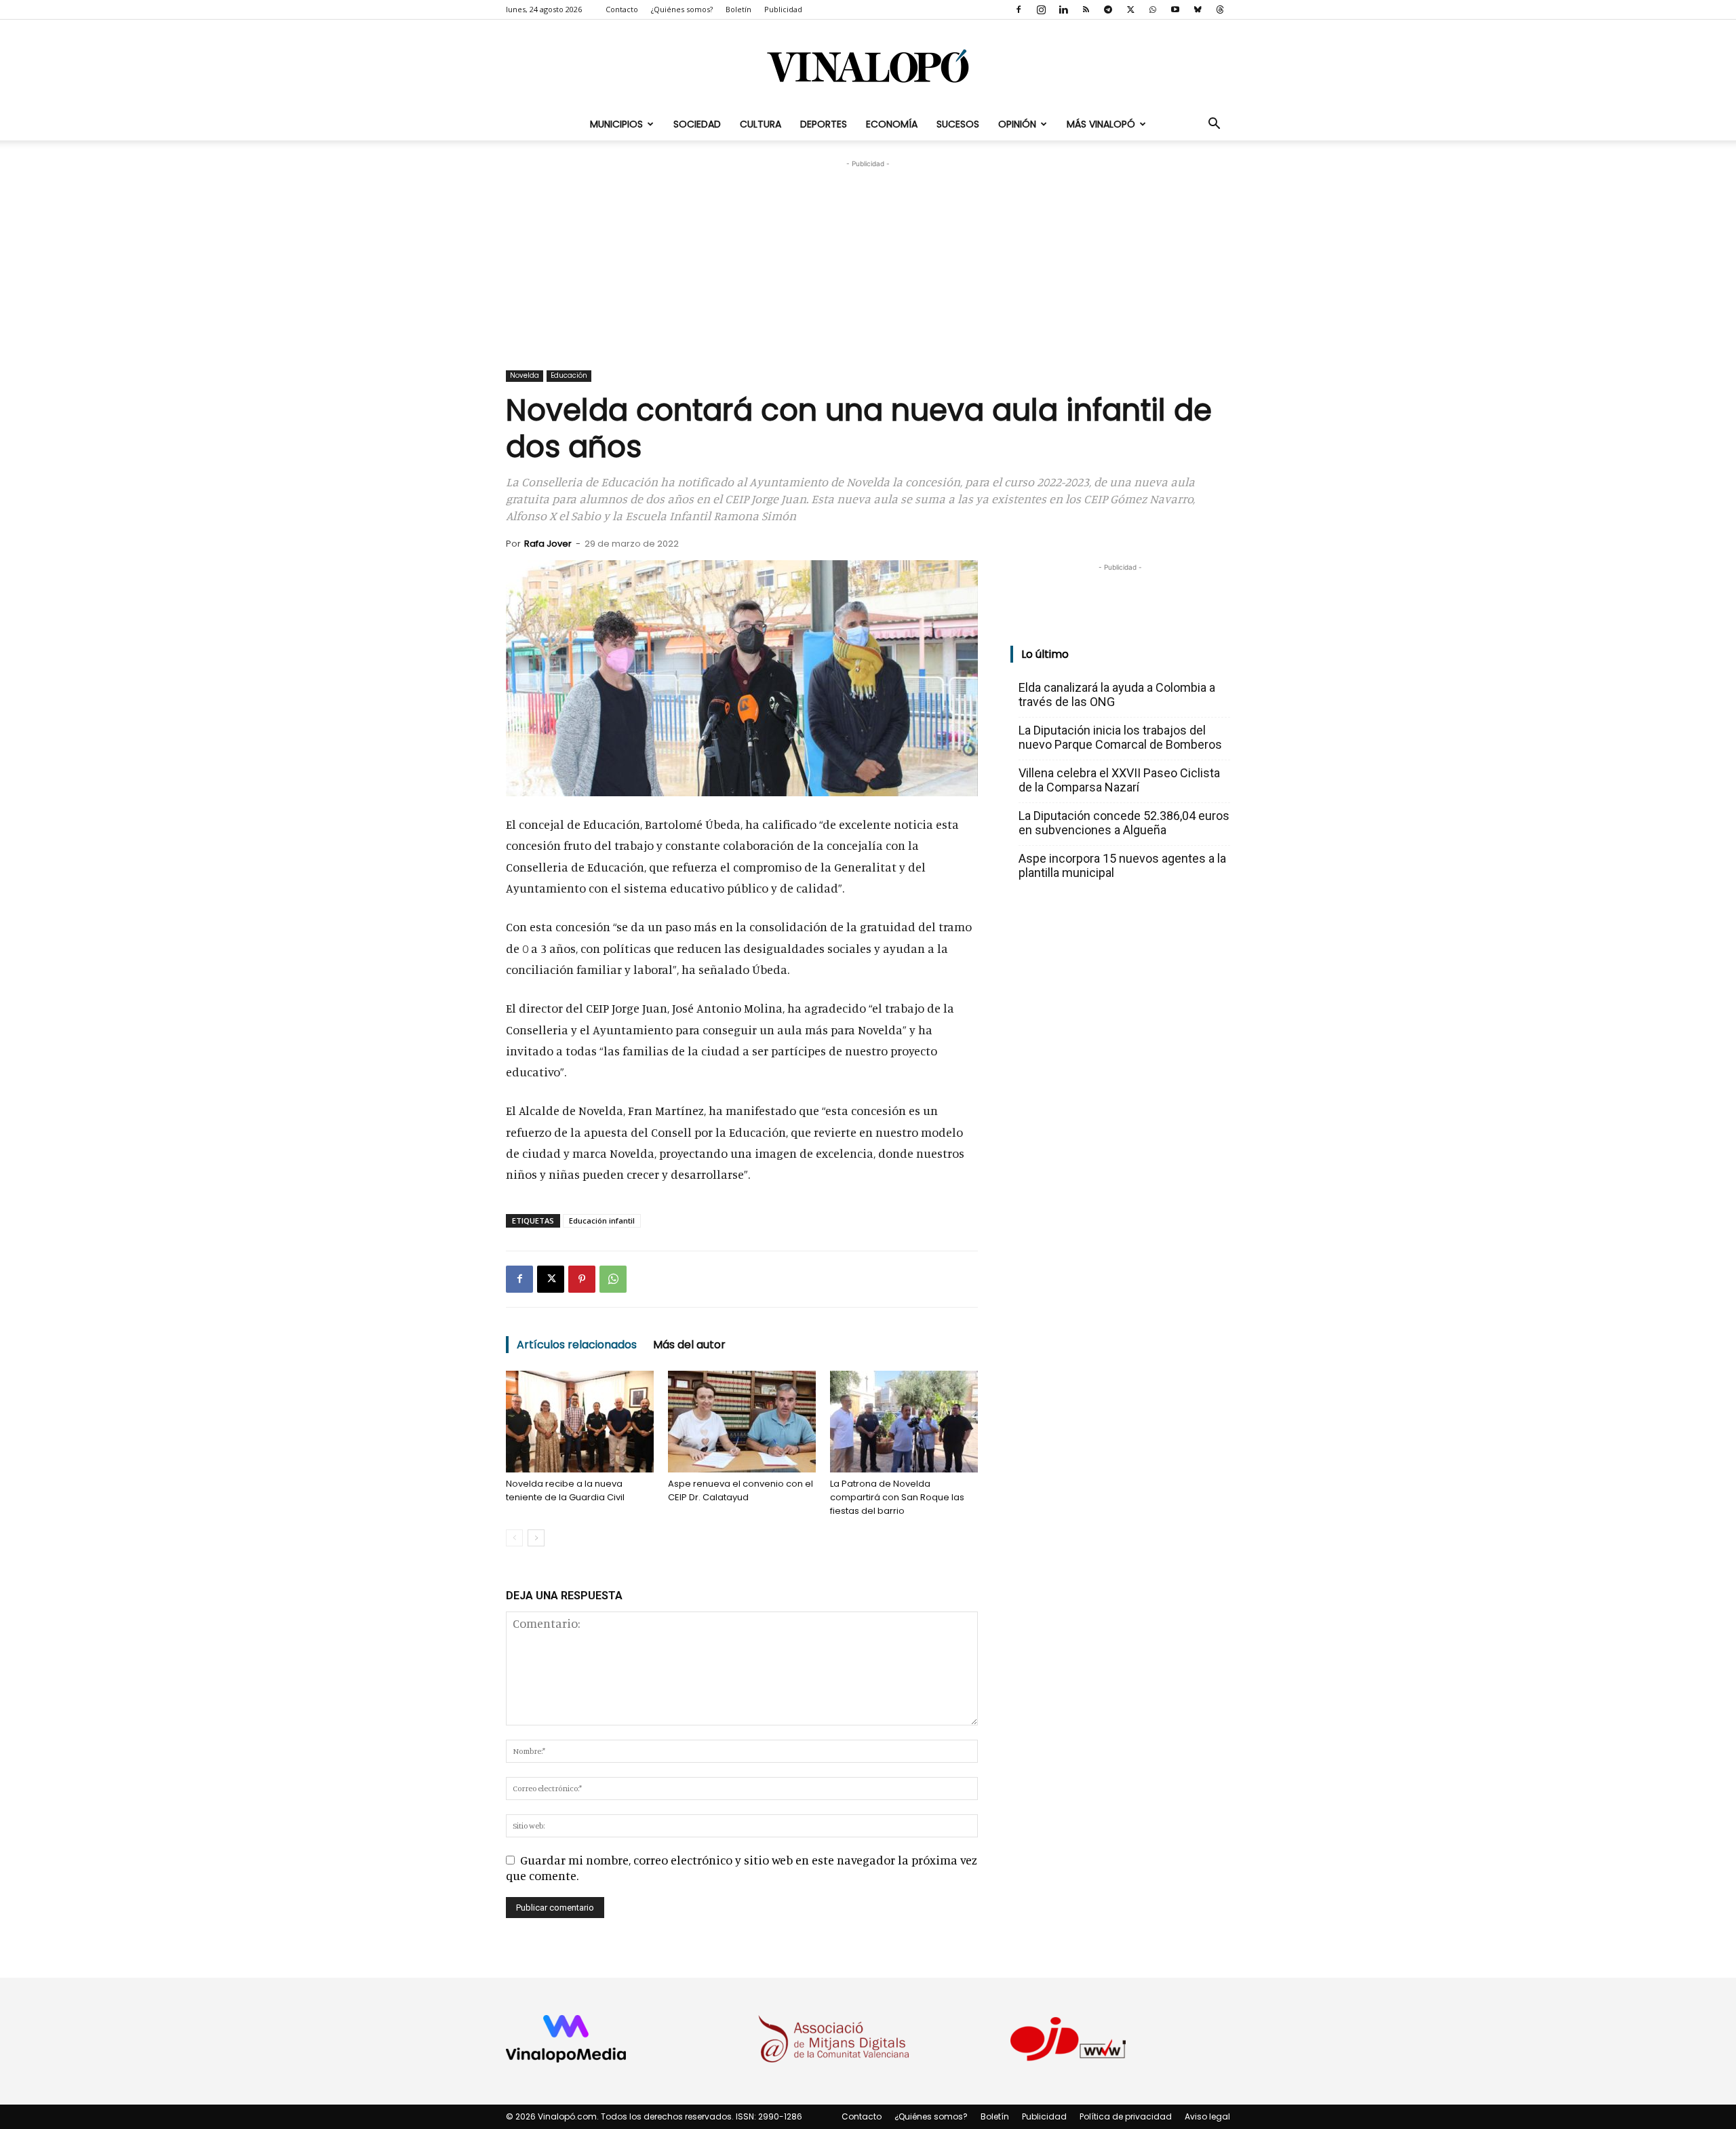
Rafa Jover (548, 544)
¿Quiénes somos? (682, 9)
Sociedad (697, 124)
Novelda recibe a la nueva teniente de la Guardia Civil (565, 1490)
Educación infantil (602, 1220)
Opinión (1017, 124)
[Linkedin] (1063, 9)
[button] (1214, 124)
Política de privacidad (1126, 2116)
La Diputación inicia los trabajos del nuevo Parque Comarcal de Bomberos (1120, 737)
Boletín (738, 9)
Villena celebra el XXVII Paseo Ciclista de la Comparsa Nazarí (1119, 780)
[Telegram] (1108, 9)
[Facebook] (1019, 9)
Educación (569, 375)
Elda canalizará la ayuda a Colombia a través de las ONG (1117, 695)
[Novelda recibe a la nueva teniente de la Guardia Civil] (580, 1422)
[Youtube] (1175, 9)
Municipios (616, 124)
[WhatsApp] (1153, 9)
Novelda (525, 375)
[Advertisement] (868, 256)
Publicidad (783, 9)
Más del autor (689, 1345)
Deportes (824, 124)
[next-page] (536, 1538)
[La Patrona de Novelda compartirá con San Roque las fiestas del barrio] (904, 1422)
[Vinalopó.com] (868, 65)
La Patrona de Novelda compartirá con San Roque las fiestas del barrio (897, 1497)
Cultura (761, 124)
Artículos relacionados (577, 1345)
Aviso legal (1207, 2116)
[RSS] (1086, 9)
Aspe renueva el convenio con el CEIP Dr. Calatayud (741, 1490)
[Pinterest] (582, 1279)
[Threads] (1220, 9)
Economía (892, 124)
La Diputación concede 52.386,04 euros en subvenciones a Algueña (1124, 823)
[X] (1130, 9)
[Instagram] (1041, 9)
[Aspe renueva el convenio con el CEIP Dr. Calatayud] (742, 1422)
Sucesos (958, 124)
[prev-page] (514, 1538)
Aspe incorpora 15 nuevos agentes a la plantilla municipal (1122, 865)
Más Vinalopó (1101, 124)
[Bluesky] (1198, 9)
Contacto (622, 9)
